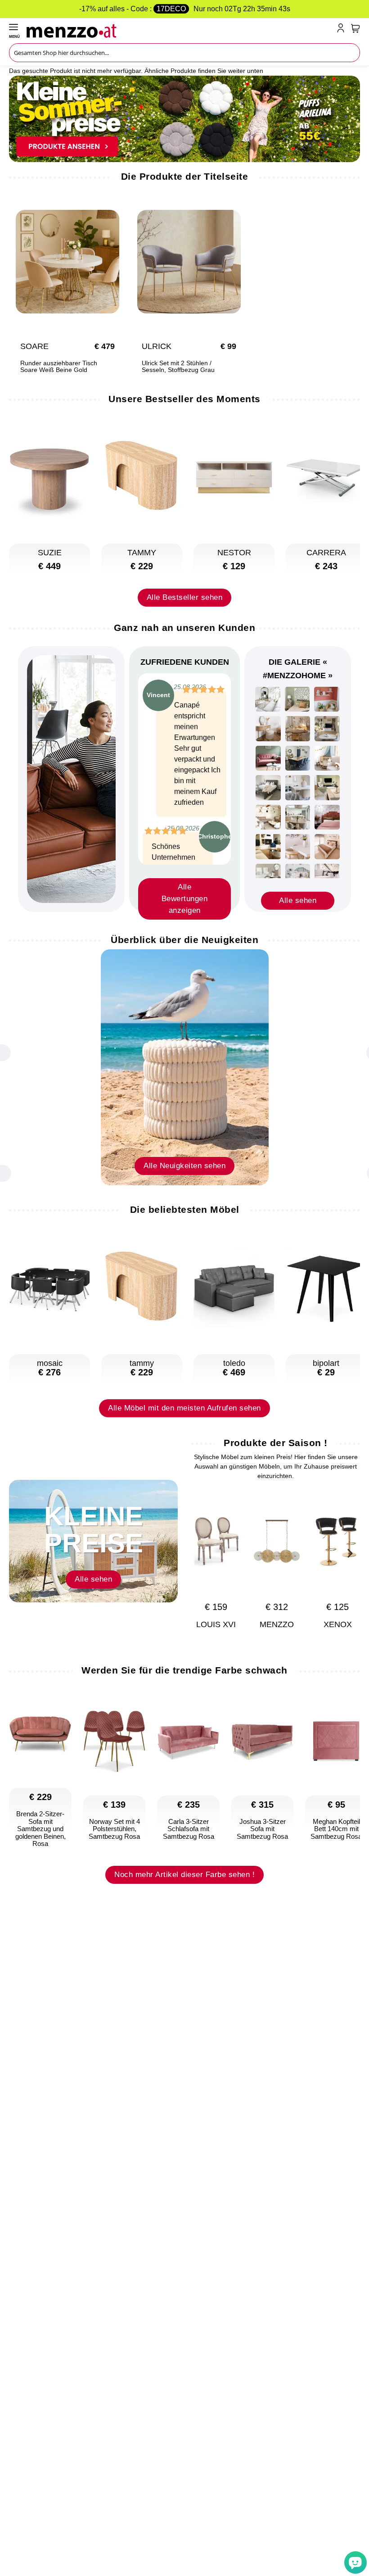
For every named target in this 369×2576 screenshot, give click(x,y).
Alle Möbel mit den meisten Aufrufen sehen (184, 1408)
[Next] (349, 1552)
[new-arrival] (185, 1067)
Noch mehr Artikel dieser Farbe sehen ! (184, 1875)
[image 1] (268, 699)
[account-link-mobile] (342, 30)
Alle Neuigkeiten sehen (184, 1166)
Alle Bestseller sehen (185, 597)
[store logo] (180, 30)
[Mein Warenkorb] (355, 28)
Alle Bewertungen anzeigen (185, 899)
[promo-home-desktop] (184, 118)
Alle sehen (298, 900)
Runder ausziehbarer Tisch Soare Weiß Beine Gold (59, 367)
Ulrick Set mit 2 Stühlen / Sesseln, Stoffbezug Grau (178, 367)
